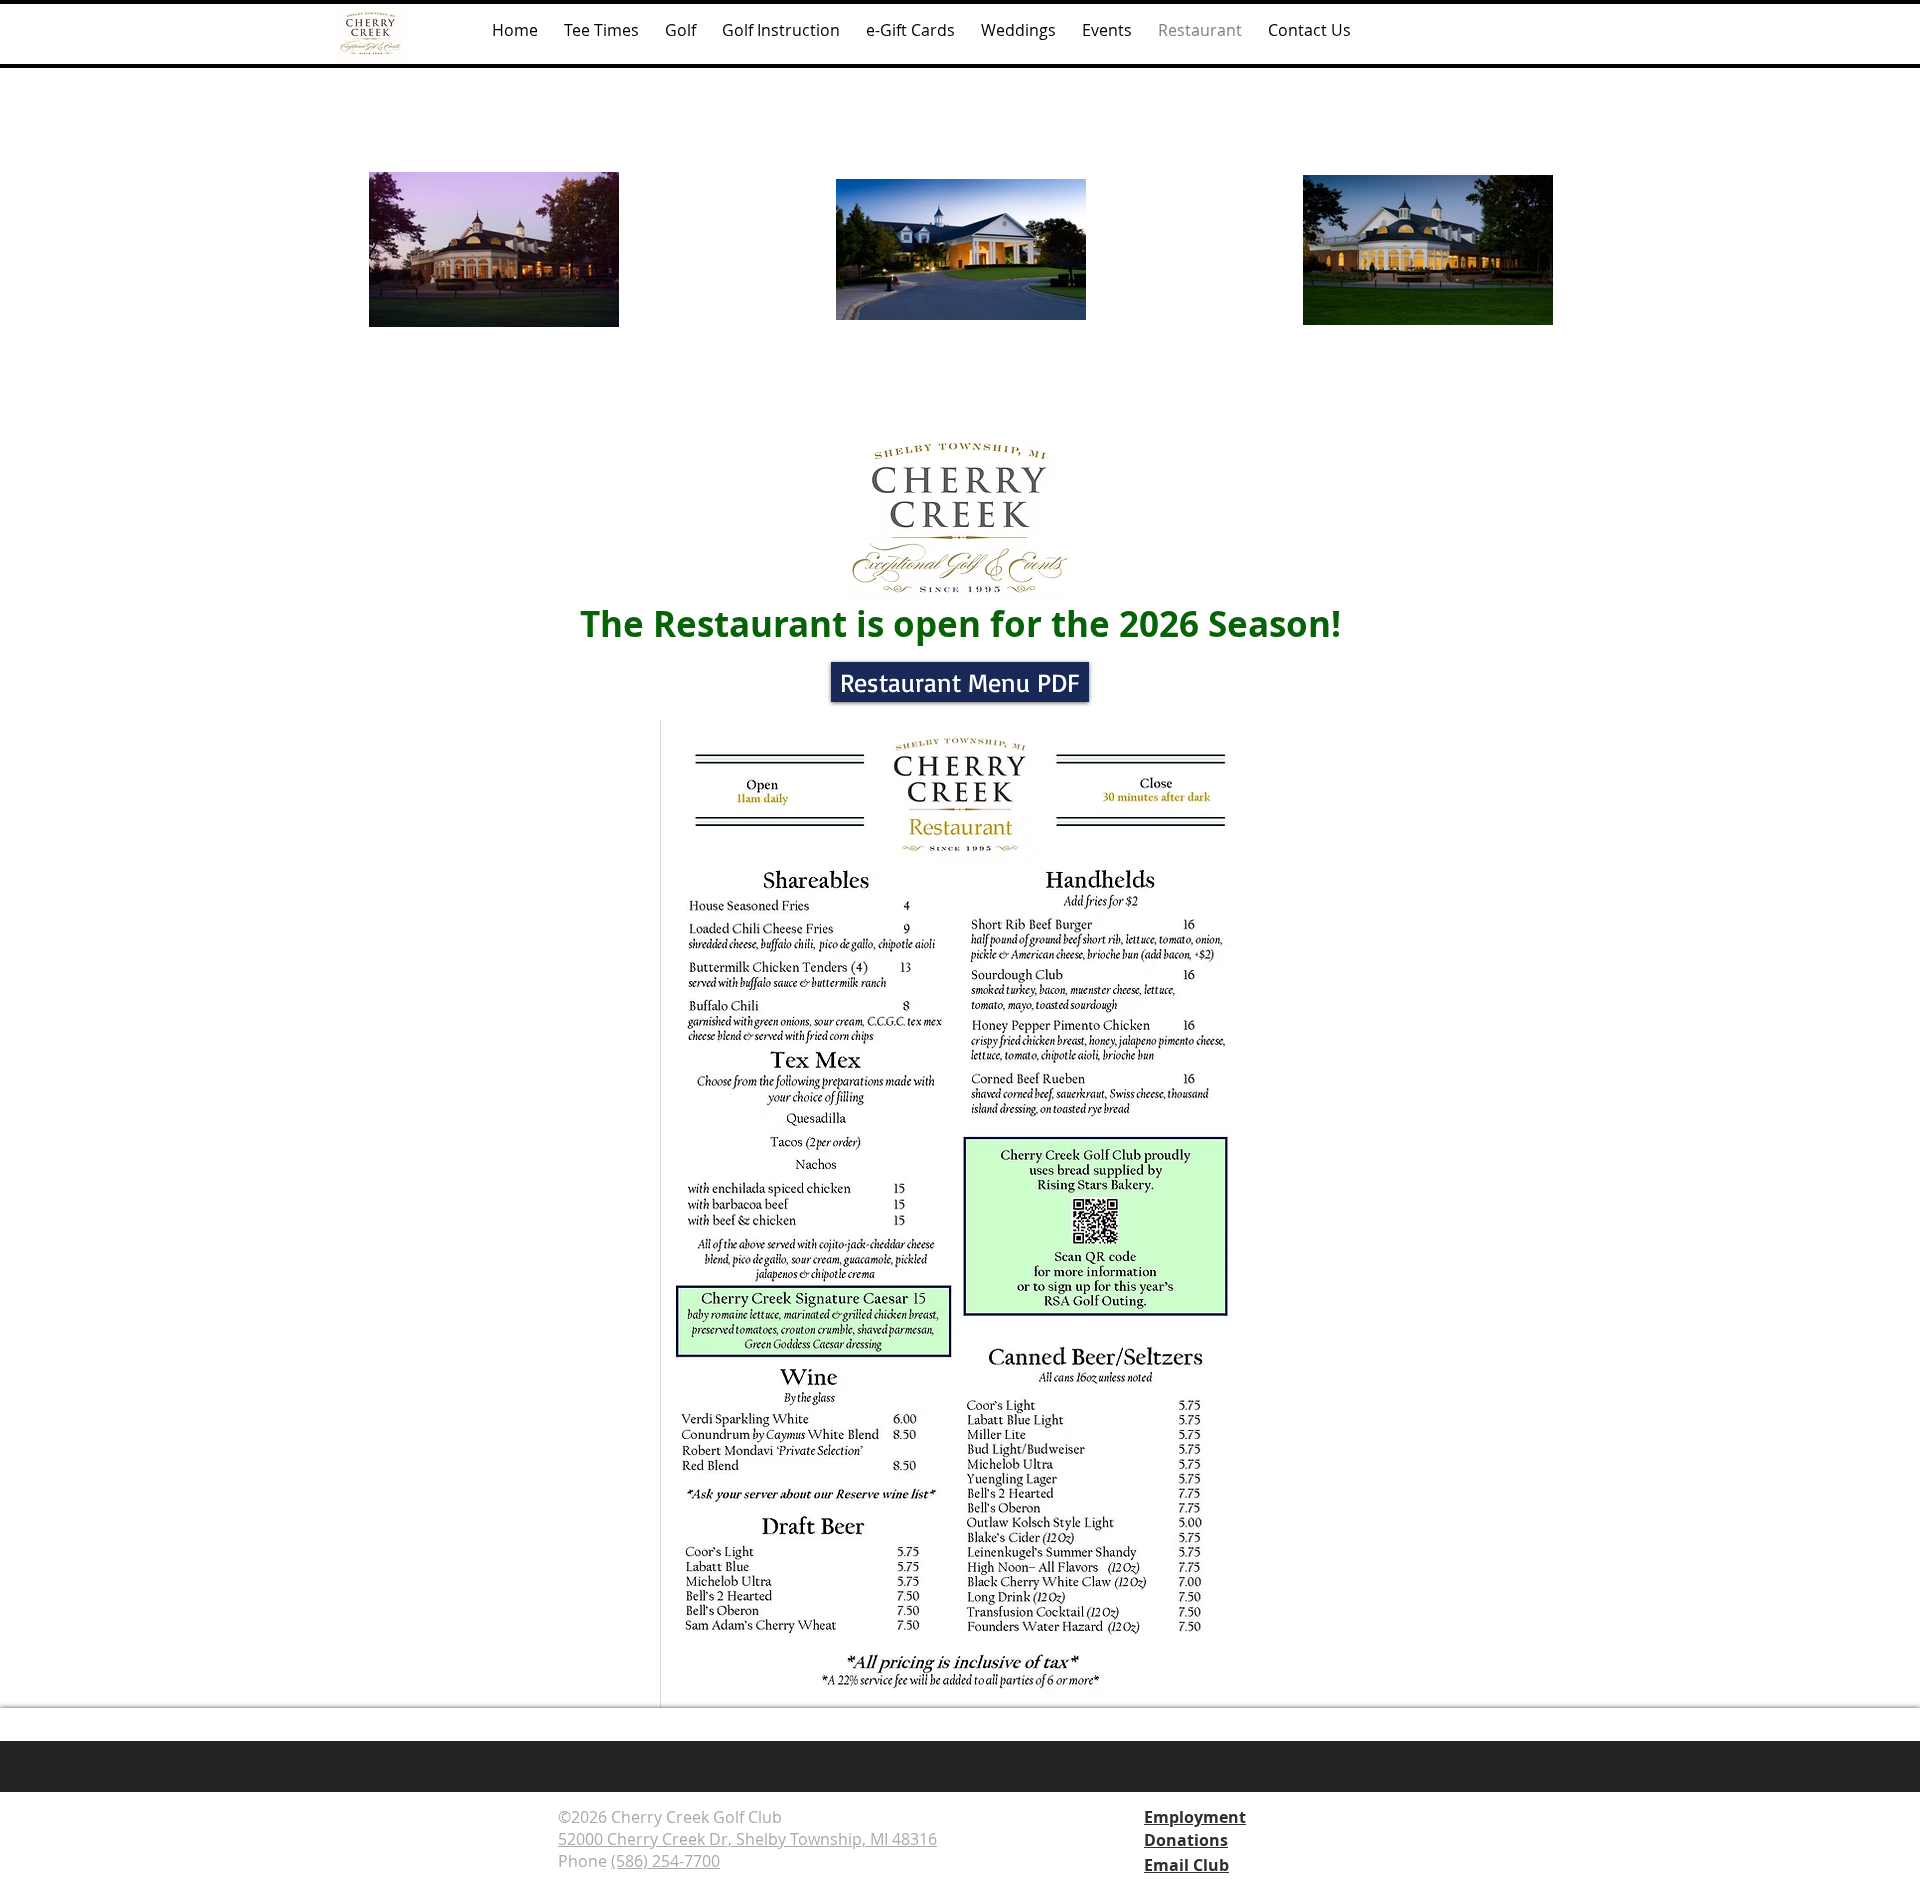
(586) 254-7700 (665, 1861)
